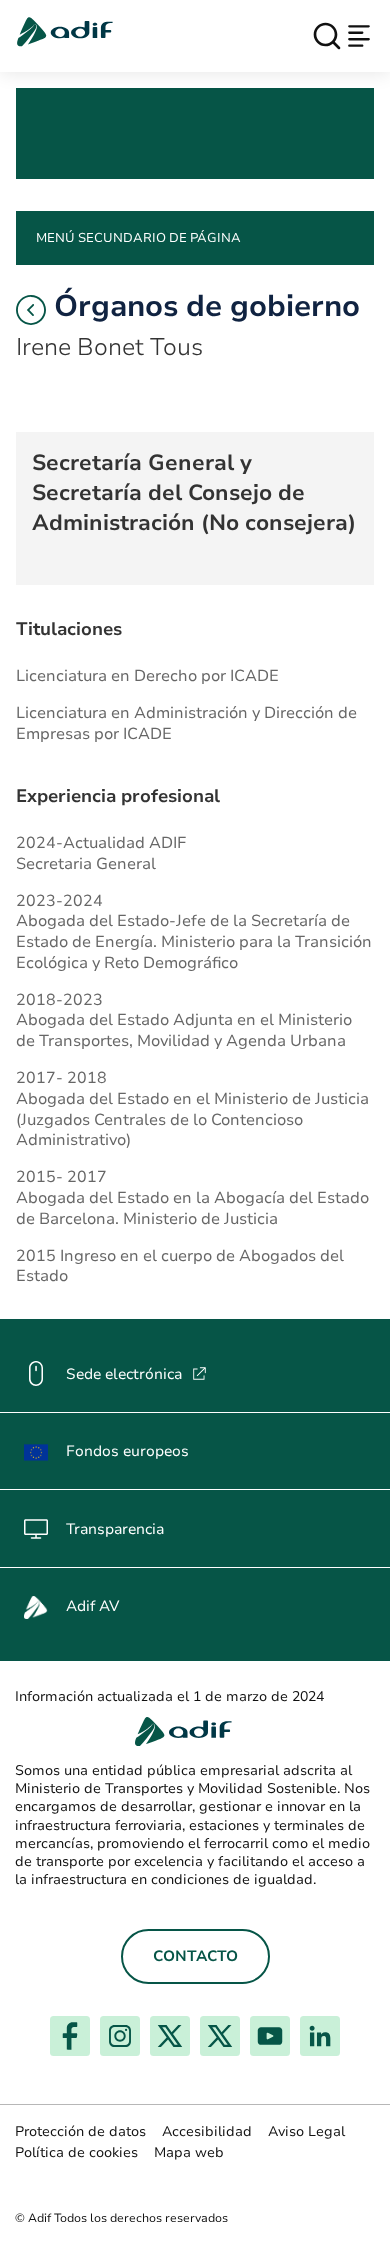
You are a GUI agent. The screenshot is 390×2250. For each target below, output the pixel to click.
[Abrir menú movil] (359, 36)
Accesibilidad (207, 2131)
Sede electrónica (136, 1374)
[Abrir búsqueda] (327, 36)
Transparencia (115, 1529)
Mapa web (189, 2152)
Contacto (195, 1956)
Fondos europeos (127, 1451)
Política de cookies (76, 2152)
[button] (31, 310)
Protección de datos (80, 2131)
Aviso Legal (306, 2131)
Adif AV (92, 1606)
